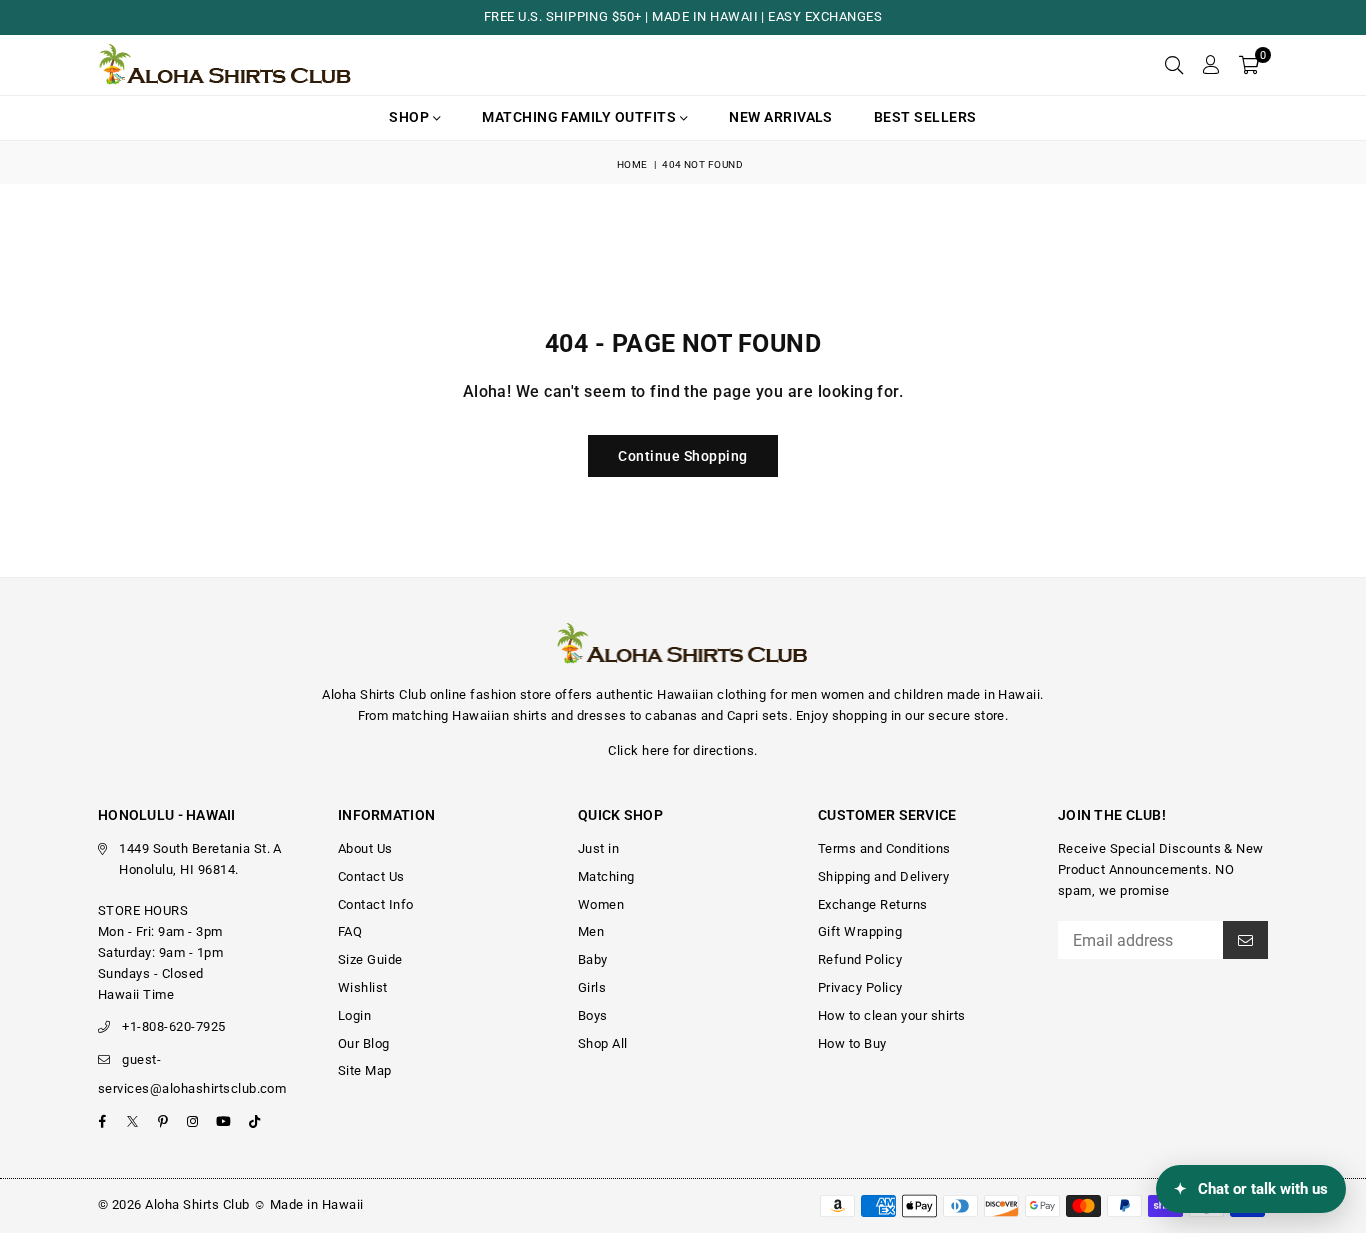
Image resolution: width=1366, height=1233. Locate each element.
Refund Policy (860, 959)
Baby (593, 959)
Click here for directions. (682, 750)
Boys (593, 1015)
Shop (410, 117)
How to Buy (852, 1043)
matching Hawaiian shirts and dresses (509, 715)
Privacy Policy (860, 987)
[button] (1249, 65)
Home (632, 164)
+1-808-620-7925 (173, 1026)
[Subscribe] (1245, 940)
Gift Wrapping (860, 931)
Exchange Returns (873, 904)
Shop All (603, 1043)
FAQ (350, 931)
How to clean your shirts (892, 1015)
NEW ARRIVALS (781, 117)
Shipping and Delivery (883, 876)
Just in (598, 848)
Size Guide (370, 959)
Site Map (365, 1070)
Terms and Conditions (884, 848)
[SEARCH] (1174, 65)
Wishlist (363, 987)
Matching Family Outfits (581, 117)
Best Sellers (925, 117)
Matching (606, 876)
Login (354, 1015)
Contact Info (376, 904)
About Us (365, 848)
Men (591, 931)
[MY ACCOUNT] (1210, 65)
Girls (592, 987)
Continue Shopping (682, 456)
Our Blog (364, 1043)
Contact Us (371, 876)
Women (601, 904)
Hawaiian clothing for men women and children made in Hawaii (848, 694)
